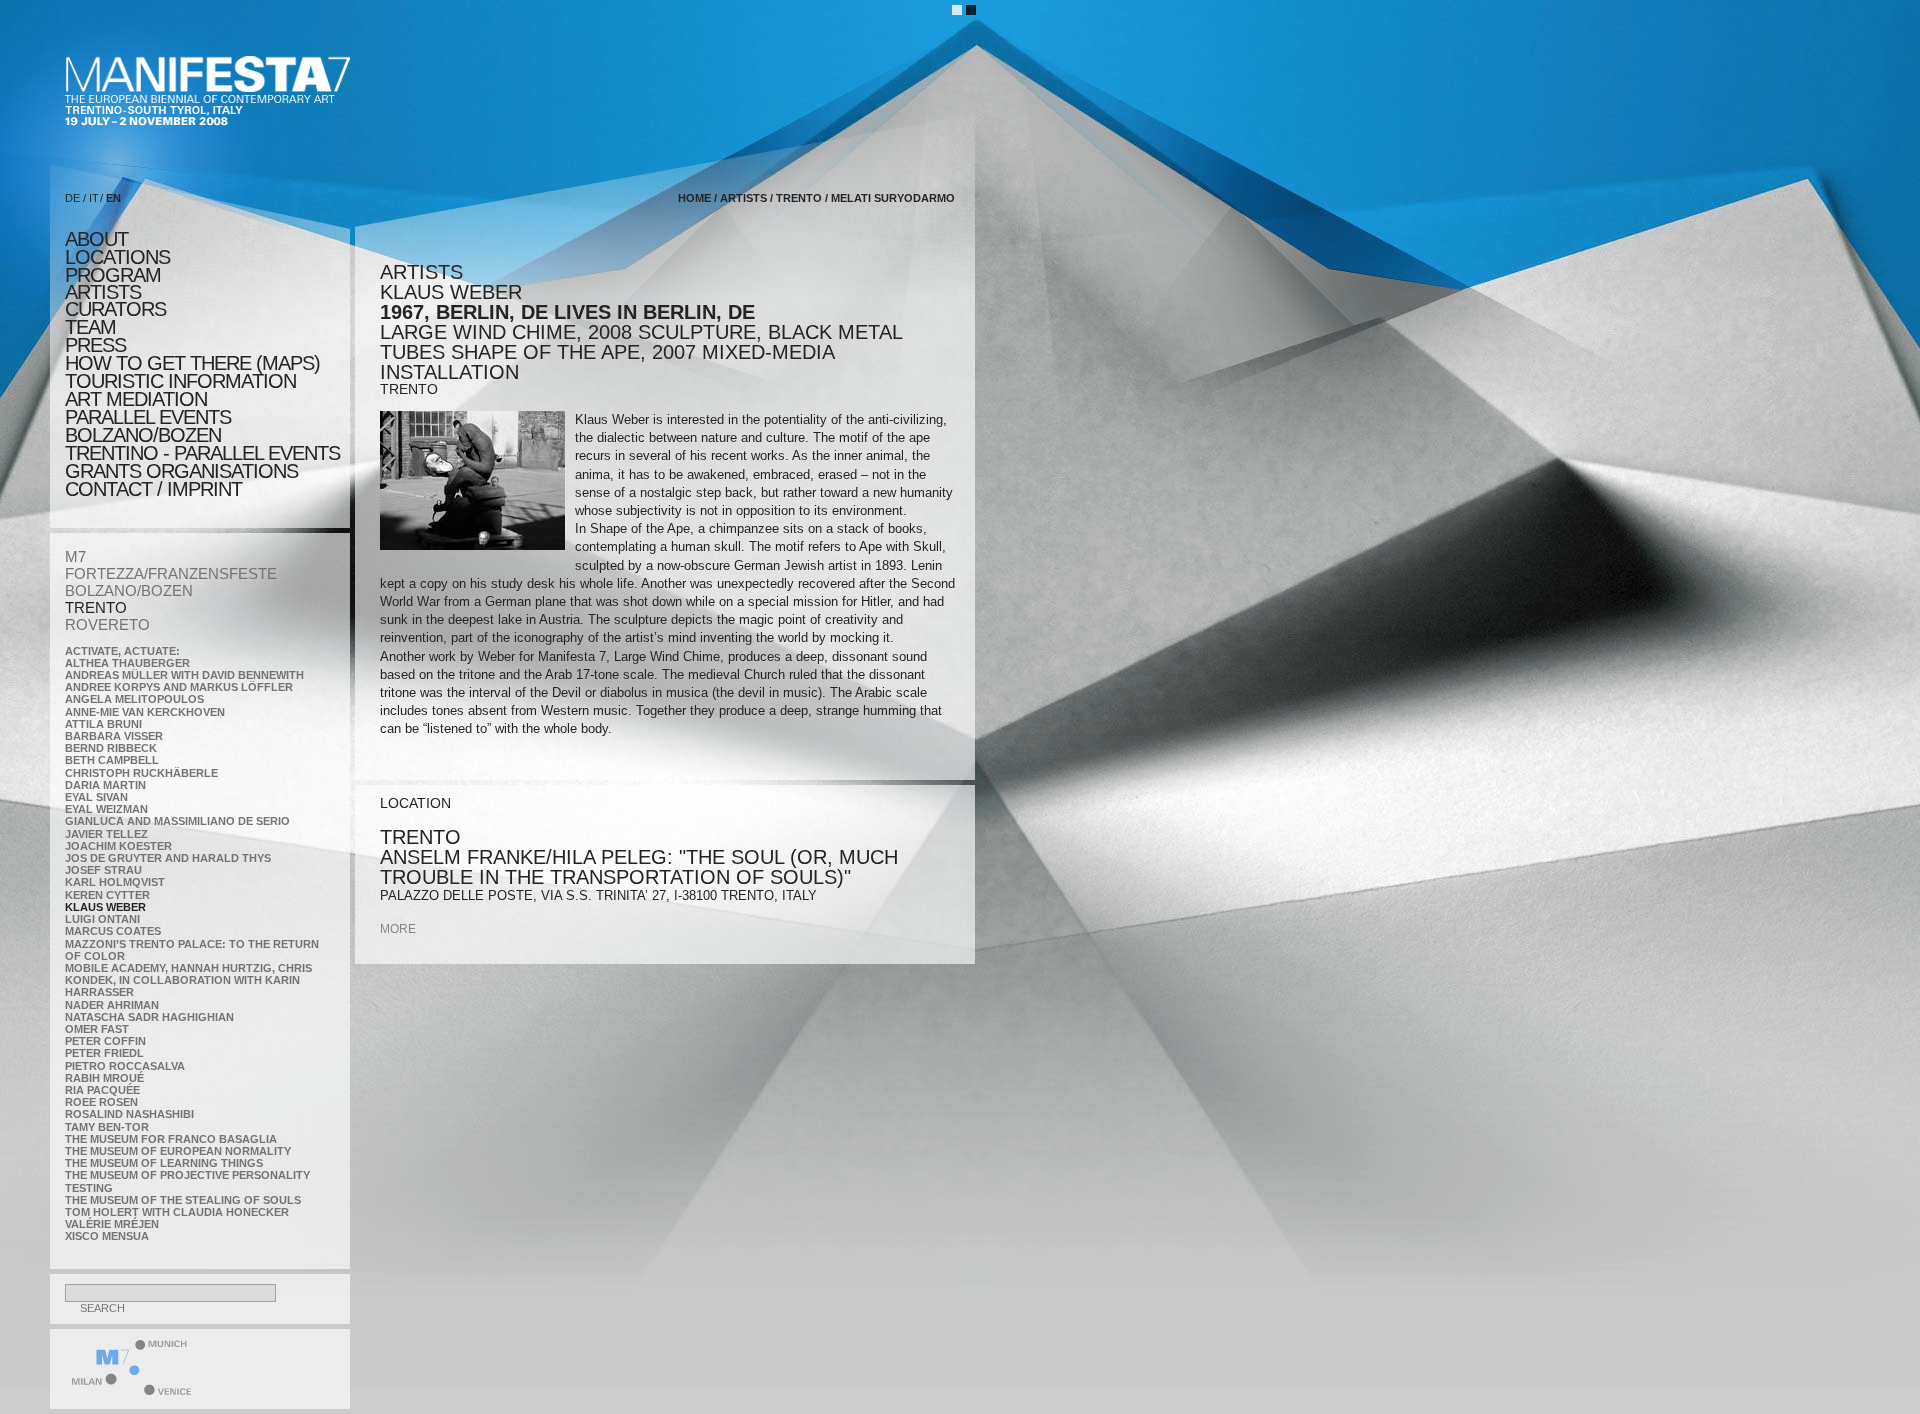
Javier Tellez (106, 834)
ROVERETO (107, 624)
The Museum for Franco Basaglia (171, 1139)
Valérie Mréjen (112, 1224)
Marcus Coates (113, 931)
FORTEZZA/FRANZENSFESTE (171, 573)
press (95, 345)
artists (103, 292)
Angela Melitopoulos (134, 699)
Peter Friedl (104, 1053)
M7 (75, 556)
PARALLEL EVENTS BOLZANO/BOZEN (148, 426)
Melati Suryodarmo (893, 198)
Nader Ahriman (112, 1005)
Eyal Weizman (106, 809)
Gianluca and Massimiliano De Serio (177, 821)
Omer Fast (97, 1029)
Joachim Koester (118, 846)
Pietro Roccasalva (125, 1066)
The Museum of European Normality (178, 1151)
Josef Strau (103, 870)
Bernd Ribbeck (111, 748)
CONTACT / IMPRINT (153, 489)
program (113, 275)
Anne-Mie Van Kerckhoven (145, 712)
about (96, 239)
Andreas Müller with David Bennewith (184, 675)
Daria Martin (105, 785)
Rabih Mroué (104, 1078)
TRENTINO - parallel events (202, 453)
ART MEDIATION (136, 399)
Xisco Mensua (107, 1236)
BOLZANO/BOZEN (129, 590)
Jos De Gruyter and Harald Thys (168, 858)
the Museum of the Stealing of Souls (183, 1200)
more (398, 929)
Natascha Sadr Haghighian (149, 1017)
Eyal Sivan (96, 797)
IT (94, 198)
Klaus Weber (105, 907)
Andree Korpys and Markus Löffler (179, 687)
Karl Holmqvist (115, 882)
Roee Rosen (101, 1102)
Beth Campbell (112, 760)
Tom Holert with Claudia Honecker (177, 1212)
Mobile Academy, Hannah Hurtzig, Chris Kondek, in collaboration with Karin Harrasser (188, 980)
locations (117, 257)
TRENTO (96, 607)
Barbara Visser (114, 736)
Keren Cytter (107, 895)
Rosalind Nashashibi (129, 1114)
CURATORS (115, 309)
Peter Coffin (105, 1041)
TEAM (90, 327)
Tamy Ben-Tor (107, 1127)
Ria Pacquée (102, 1090)
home (694, 198)
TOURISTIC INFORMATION (180, 381)
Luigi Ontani (102, 919)
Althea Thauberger (127, 663)
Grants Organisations (181, 471)
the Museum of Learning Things (164, 1163)
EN (113, 198)
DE (72, 198)
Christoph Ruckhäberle (141, 773)
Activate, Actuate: (122, 651)
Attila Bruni (103, 724)
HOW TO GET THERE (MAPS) (192, 363)
